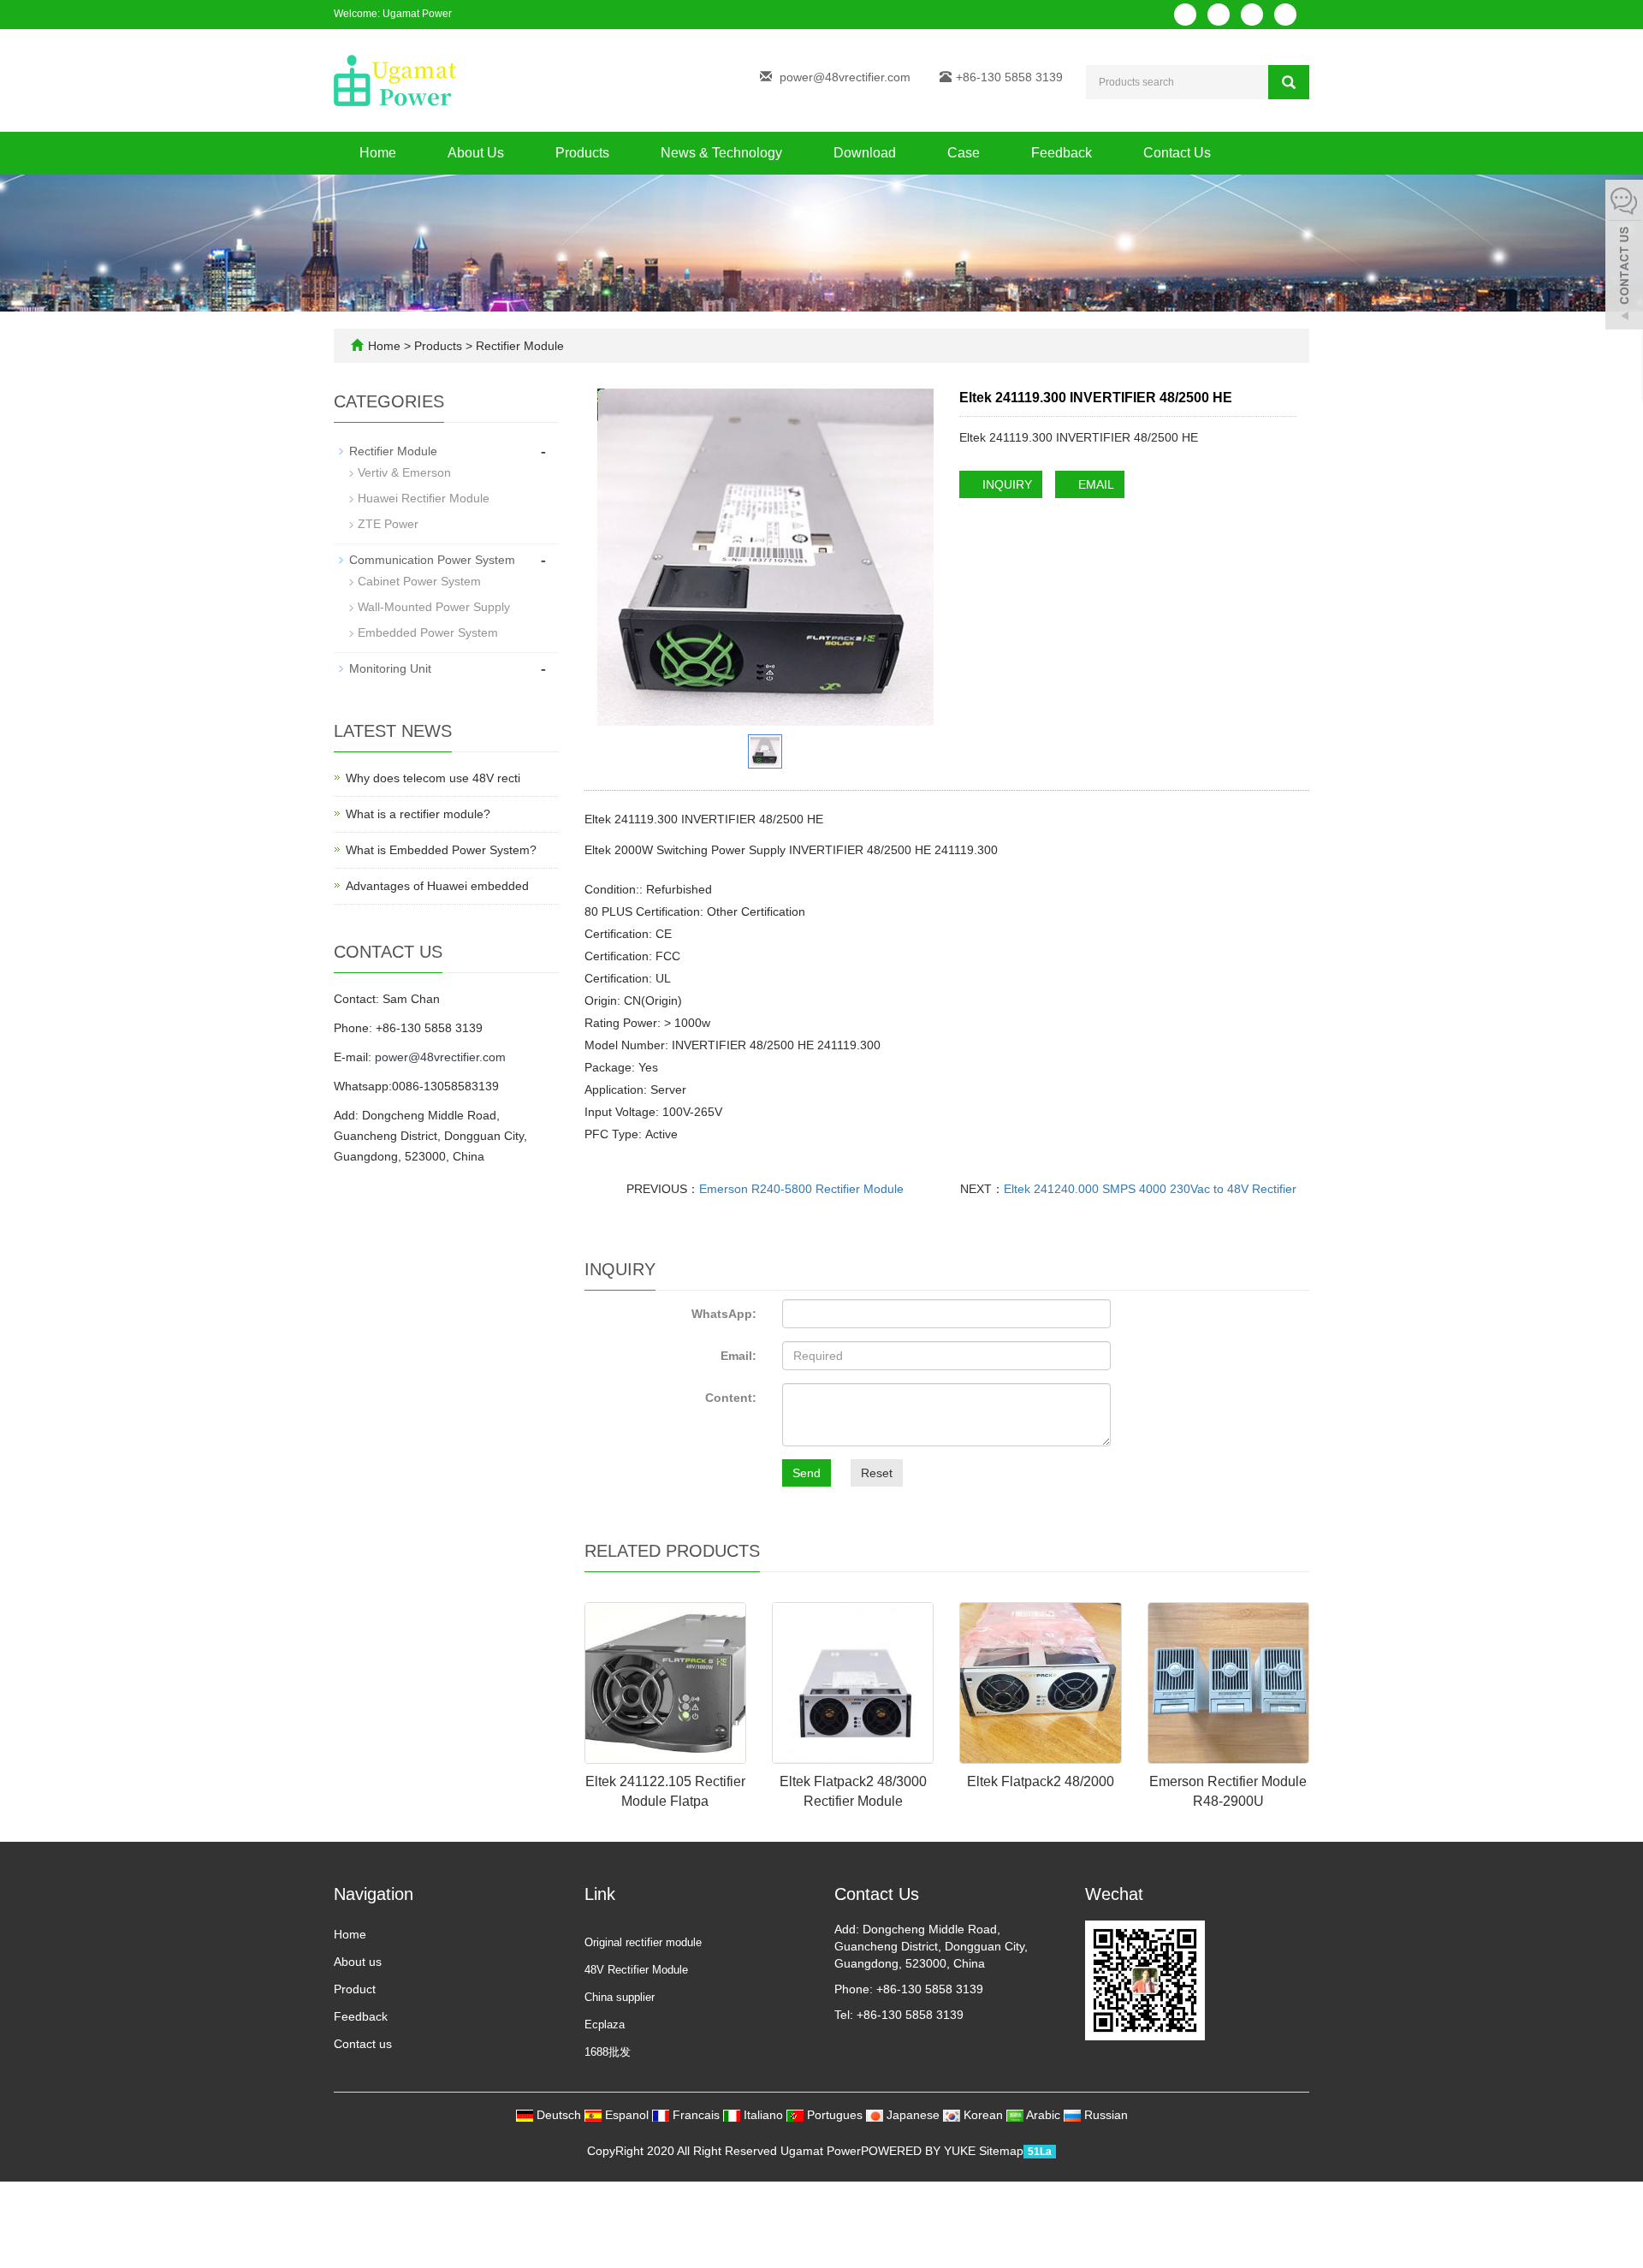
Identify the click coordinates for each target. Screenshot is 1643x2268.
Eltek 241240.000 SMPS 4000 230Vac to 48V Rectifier (1150, 1189)
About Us (476, 153)
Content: (731, 1398)
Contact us (363, 2044)
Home (378, 153)
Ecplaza (605, 2025)
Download (865, 153)
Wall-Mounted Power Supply (434, 607)
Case (964, 153)
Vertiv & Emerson (404, 472)
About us (358, 1962)
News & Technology (721, 153)
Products (582, 153)
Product (355, 1989)
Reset (877, 1473)
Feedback (1062, 153)
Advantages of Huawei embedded (437, 886)
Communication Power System (432, 560)
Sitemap (1001, 2151)
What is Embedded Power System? (441, 850)
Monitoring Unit (390, 668)
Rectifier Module (518, 346)
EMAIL (1094, 484)
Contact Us (1177, 153)
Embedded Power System (428, 632)
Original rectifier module (643, 1942)
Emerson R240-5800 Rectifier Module (801, 1189)
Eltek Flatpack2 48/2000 (1041, 1781)
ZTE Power (388, 524)
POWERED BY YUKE (920, 2151)
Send (807, 1473)
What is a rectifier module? (418, 814)
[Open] (1624, 257)
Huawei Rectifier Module (424, 498)
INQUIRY (1005, 484)
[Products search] (1289, 82)
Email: (738, 1356)
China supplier (620, 1997)
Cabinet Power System (419, 581)
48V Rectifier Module (636, 1970)
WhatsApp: (724, 1314)
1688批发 (608, 2052)
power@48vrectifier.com (845, 77)
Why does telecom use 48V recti (433, 778)
